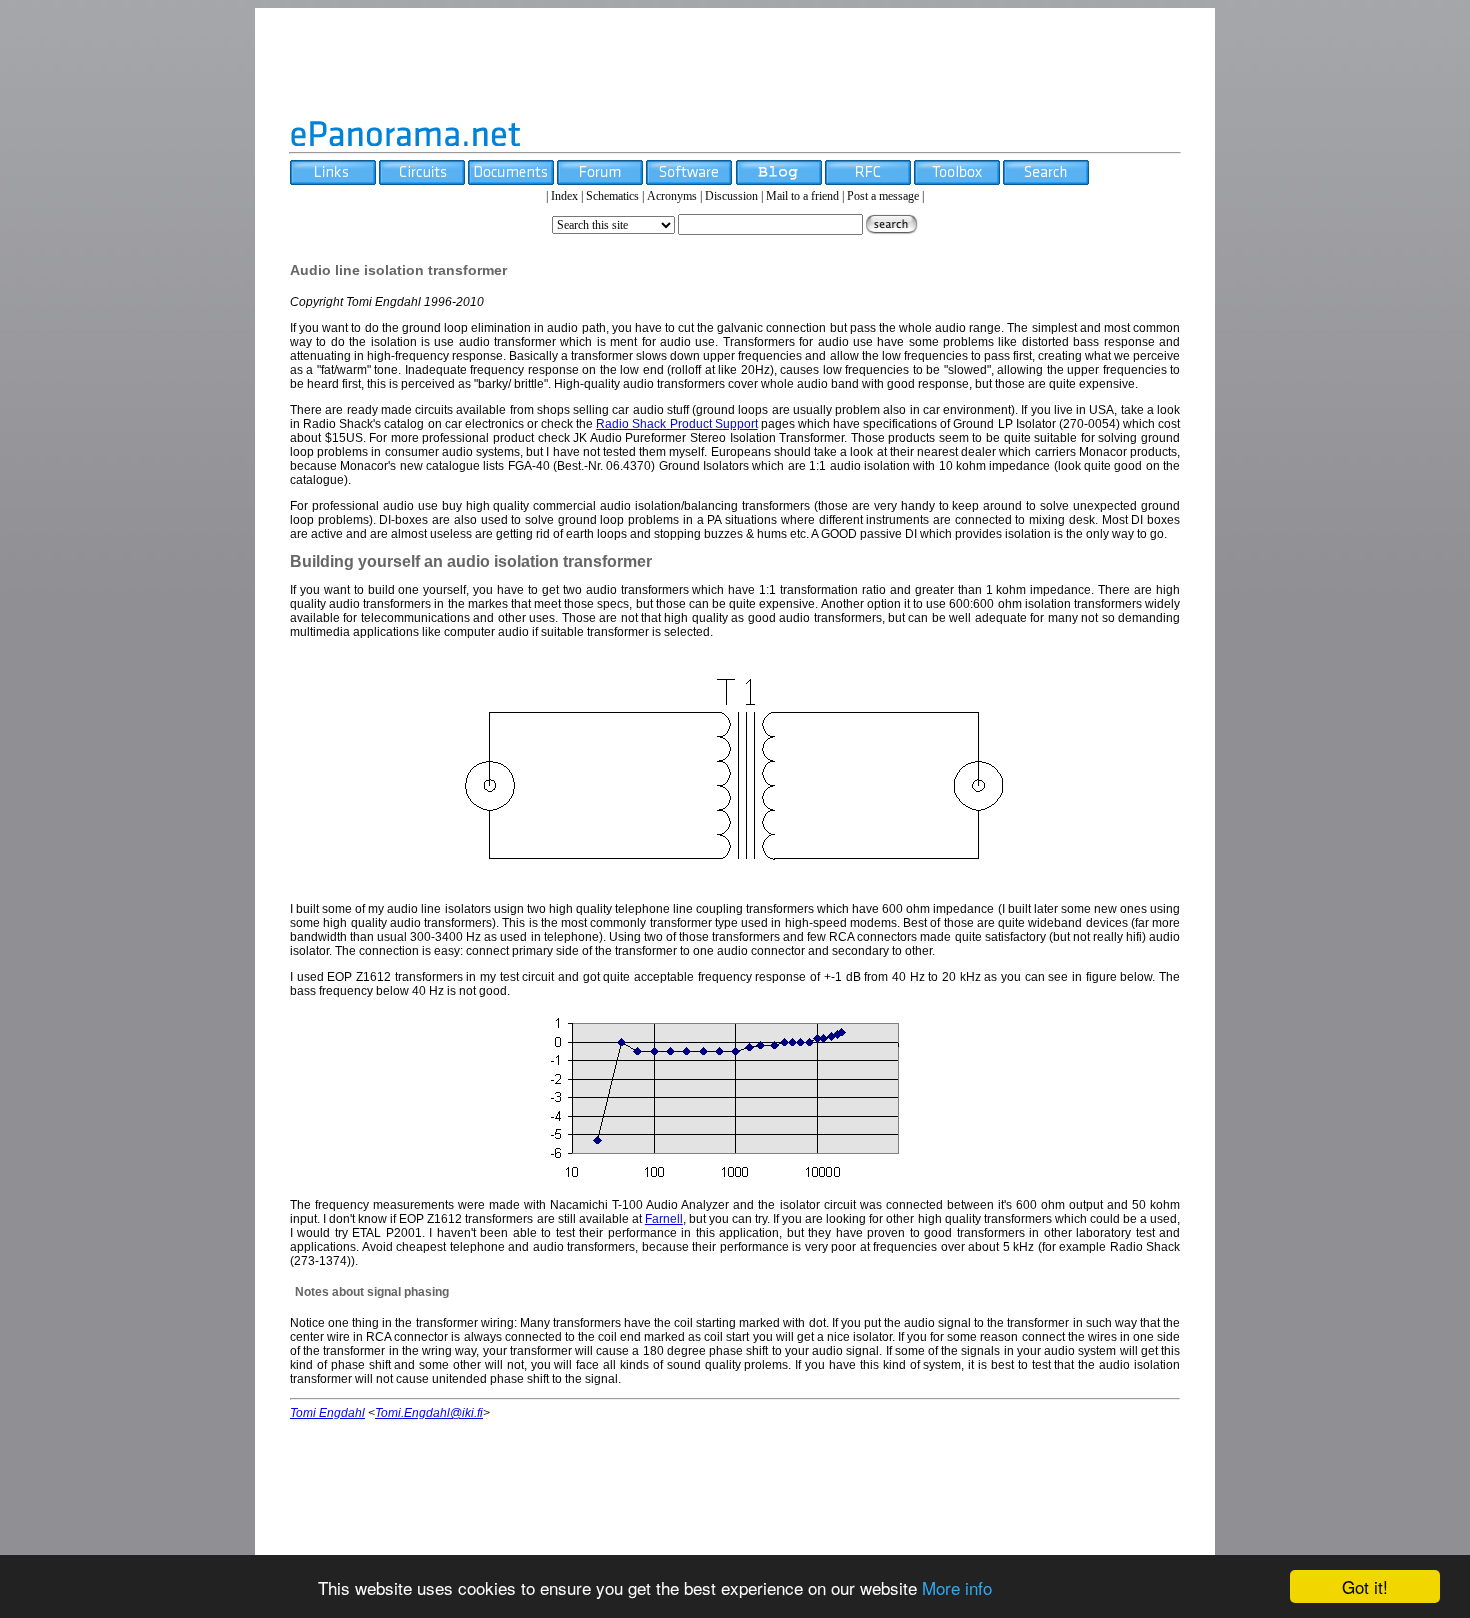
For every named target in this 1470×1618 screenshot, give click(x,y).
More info (957, 1587)
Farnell (664, 1219)
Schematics (612, 196)
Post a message (883, 196)
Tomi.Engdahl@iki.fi (429, 1413)
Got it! (1365, 1586)
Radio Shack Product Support (676, 424)
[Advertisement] (735, 63)
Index (564, 196)
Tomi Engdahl (327, 1413)
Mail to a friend (802, 196)
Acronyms (672, 196)
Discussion (731, 196)
